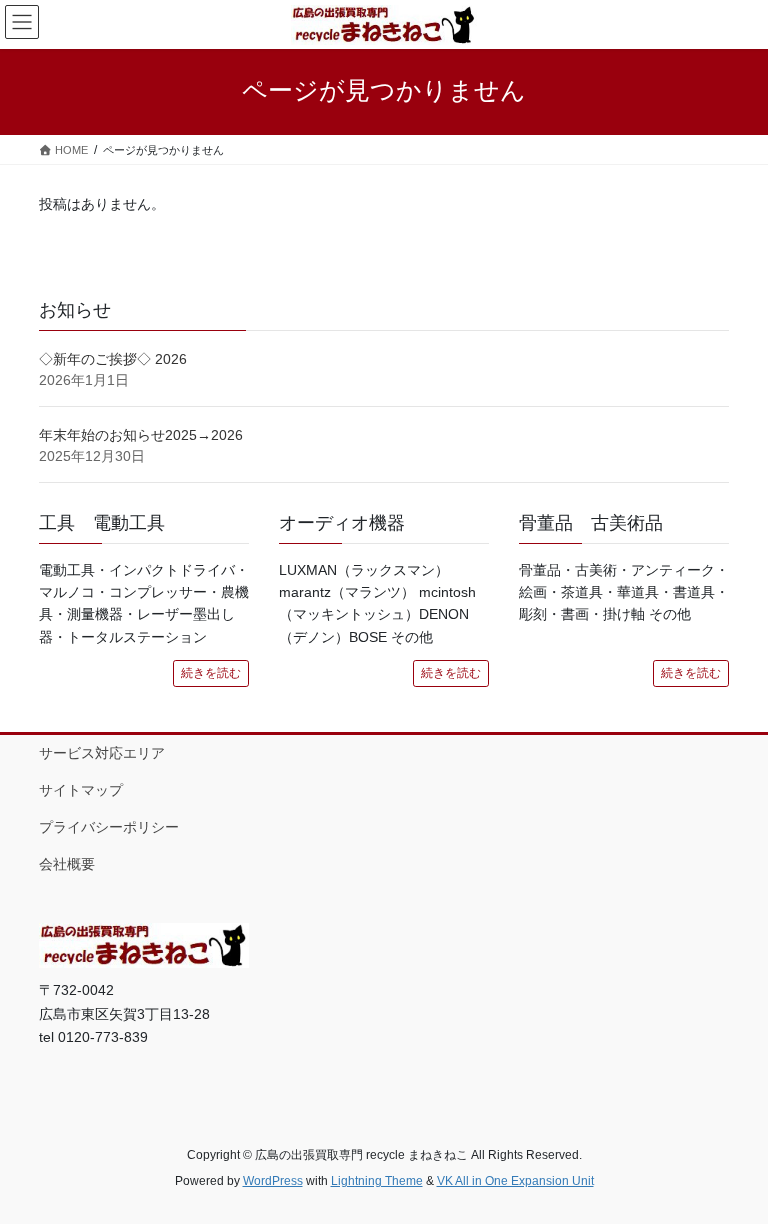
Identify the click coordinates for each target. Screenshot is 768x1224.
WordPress (273, 1181)
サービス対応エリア (102, 753)
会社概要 (67, 864)
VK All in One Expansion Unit (515, 1181)
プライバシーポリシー (109, 827)
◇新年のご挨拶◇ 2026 (113, 359)
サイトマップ (81, 790)
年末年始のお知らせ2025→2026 (141, 435)
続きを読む (211, 673)
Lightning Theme (377, 1181)
